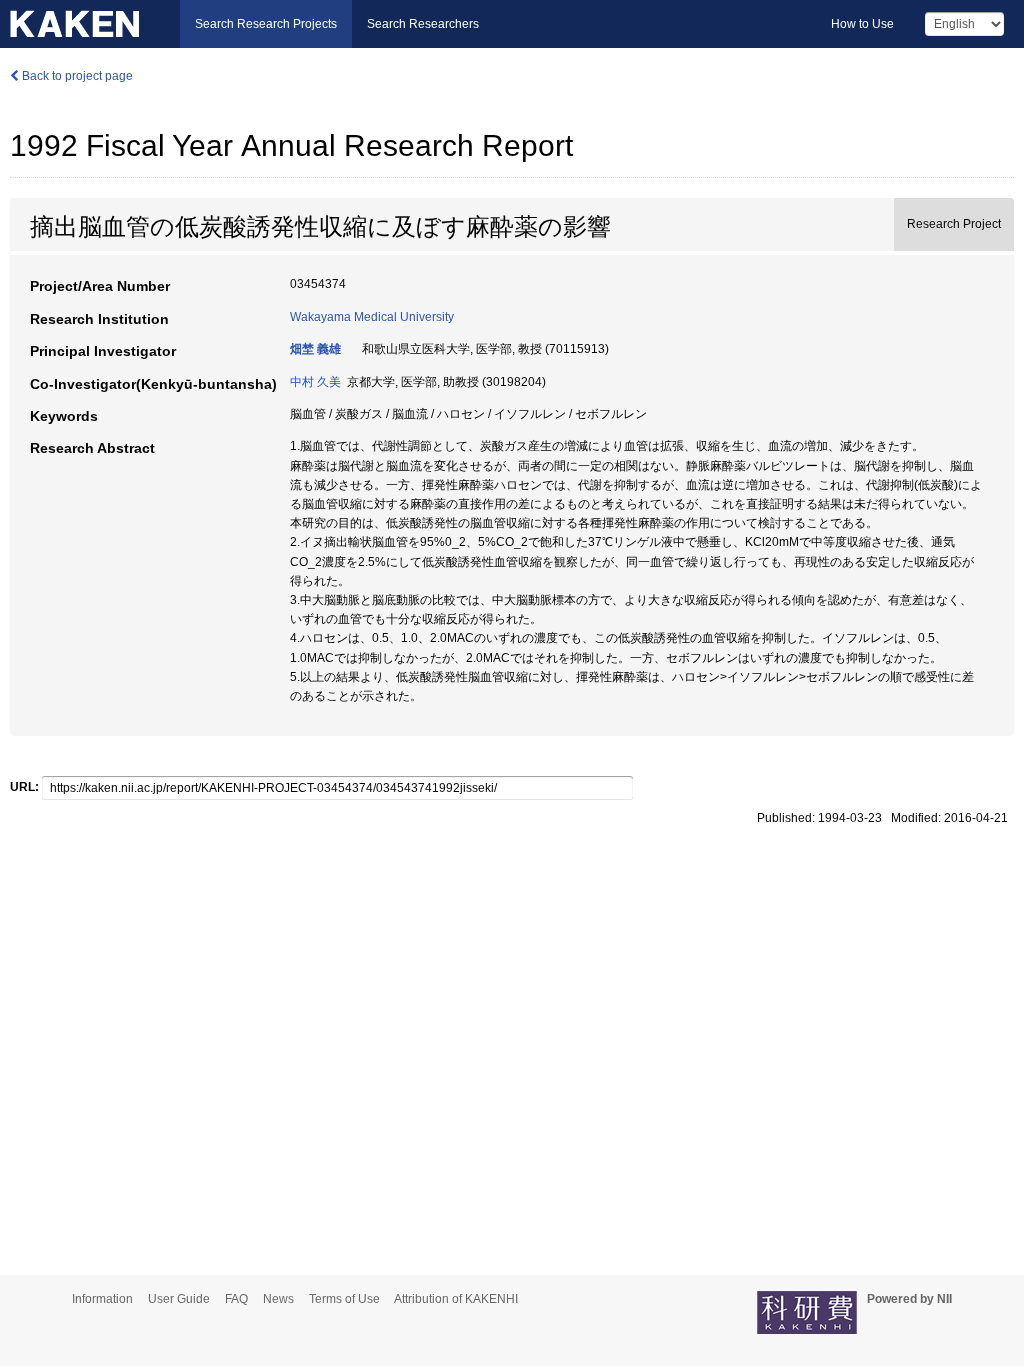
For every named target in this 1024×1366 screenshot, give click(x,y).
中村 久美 (315, 382)
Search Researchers (423, 24)
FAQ (236, 1299)
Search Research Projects (266, 24)
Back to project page (76, 76)
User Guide (179, 1299)
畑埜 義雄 (315, 349)
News (278, 1299)
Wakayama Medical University (372, 317)
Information (102, 1299)
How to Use (862, 24)
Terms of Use (344, 1299)
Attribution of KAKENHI (456, 1299)
